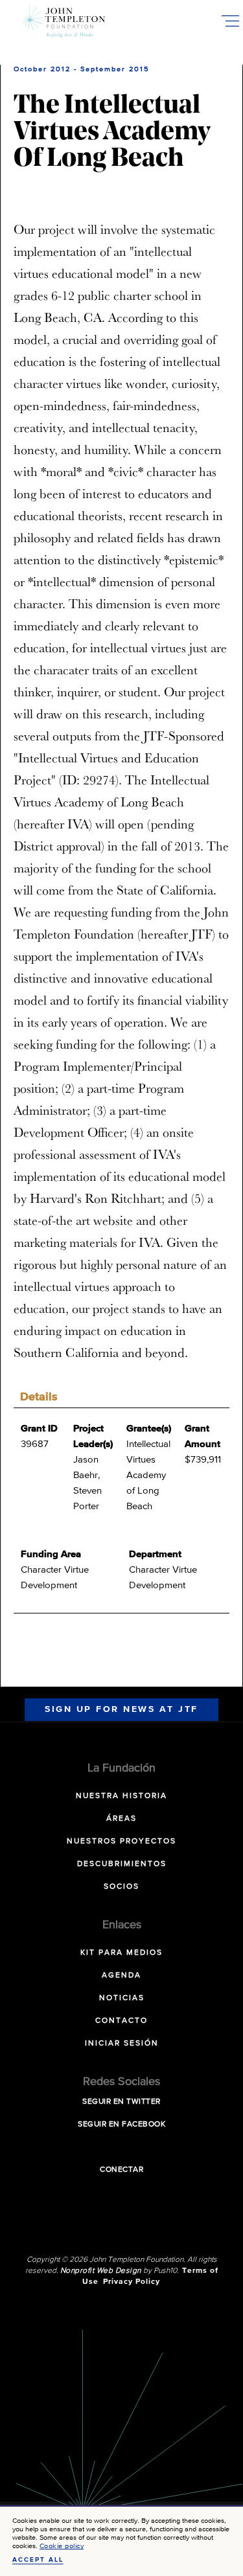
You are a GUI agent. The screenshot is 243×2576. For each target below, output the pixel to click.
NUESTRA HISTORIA (121, 1796)
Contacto (121, 2021)
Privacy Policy (132, 2282)
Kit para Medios (121, 1953)
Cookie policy (62, 2546)
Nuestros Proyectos (121, 1841)
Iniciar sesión (122, 2044)
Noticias (122, 1998)
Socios (121, 1887)
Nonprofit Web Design (101, 2271)
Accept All (38, 2560)
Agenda (121, 1976)
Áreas (121, 1819)
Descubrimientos (122, 1864)
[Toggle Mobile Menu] (230, 21)
